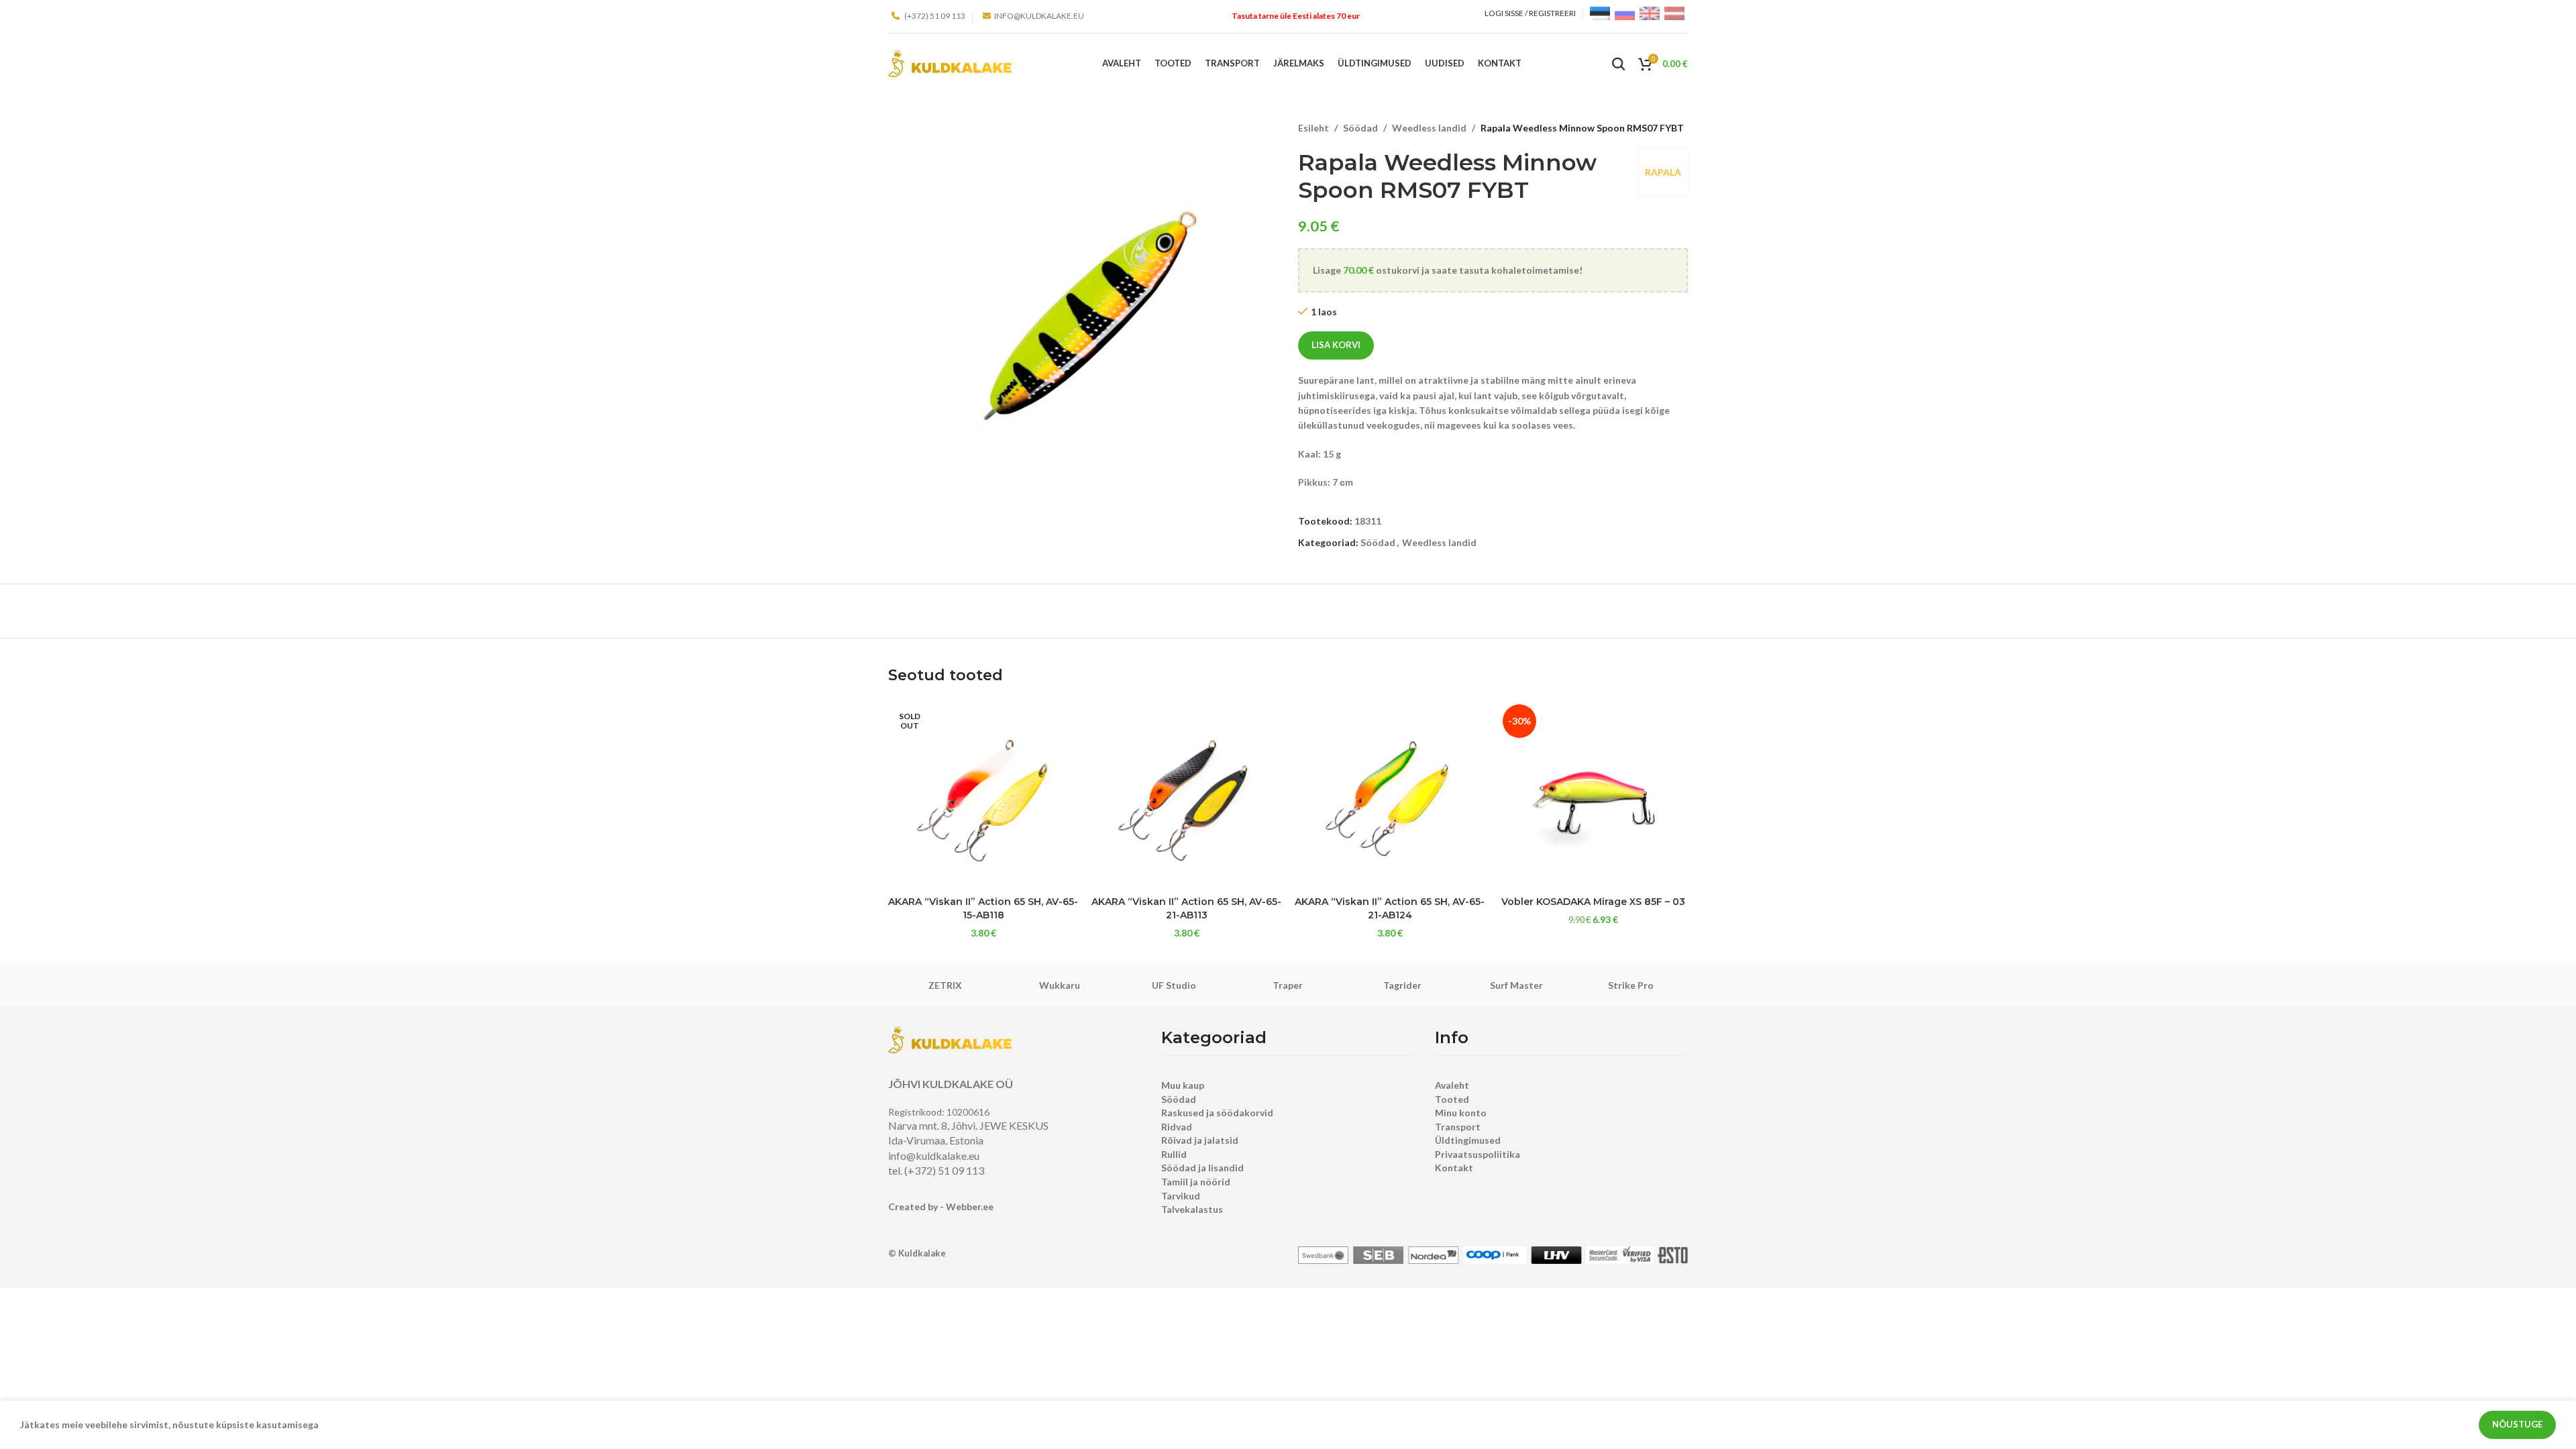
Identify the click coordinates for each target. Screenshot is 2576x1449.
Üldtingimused (1468, 1140)
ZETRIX (945, 985)
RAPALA (1663, 172)
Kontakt (1454, 1168)
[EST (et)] (1600, 12)
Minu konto (1461, 1113)
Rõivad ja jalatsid (1200, 1140)
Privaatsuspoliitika (1478, 1154)
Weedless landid (1429, 128)
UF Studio (1174, 985)
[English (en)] (1650, 12)
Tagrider (1402, 985)
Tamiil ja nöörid (1196, 1182)
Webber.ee (970, 1206)
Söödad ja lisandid (1202, 1168)
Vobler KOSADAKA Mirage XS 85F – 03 (1593, 902)
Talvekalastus (1192, 1209)
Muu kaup (1183, 1085)
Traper (1288, 985)
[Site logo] (950, 63)
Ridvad (1177, 1127)
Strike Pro (1631, 985)
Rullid (1174, 1154)
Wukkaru (1060, 985)
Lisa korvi (1336, 345)
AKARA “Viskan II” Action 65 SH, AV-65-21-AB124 (1390, 908)
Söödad (1360, 128)
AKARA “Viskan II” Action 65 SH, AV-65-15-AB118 (983, 908)
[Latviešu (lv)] (1674, 12)
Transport (1458, 1127)
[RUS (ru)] (1625, 12)
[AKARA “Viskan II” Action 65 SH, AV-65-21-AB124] (1390, 795)
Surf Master (1516, 985)
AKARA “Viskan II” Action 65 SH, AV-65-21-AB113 (1186, 908)
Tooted (1452, 1099)
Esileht (1313, 128)
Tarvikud (1181, 1196)
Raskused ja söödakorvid (1217, 1113)
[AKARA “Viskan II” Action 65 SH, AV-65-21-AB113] (1186, 795)
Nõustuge (2517, 1424)
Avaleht (1452, 1085)
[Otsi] (1619, 64)
